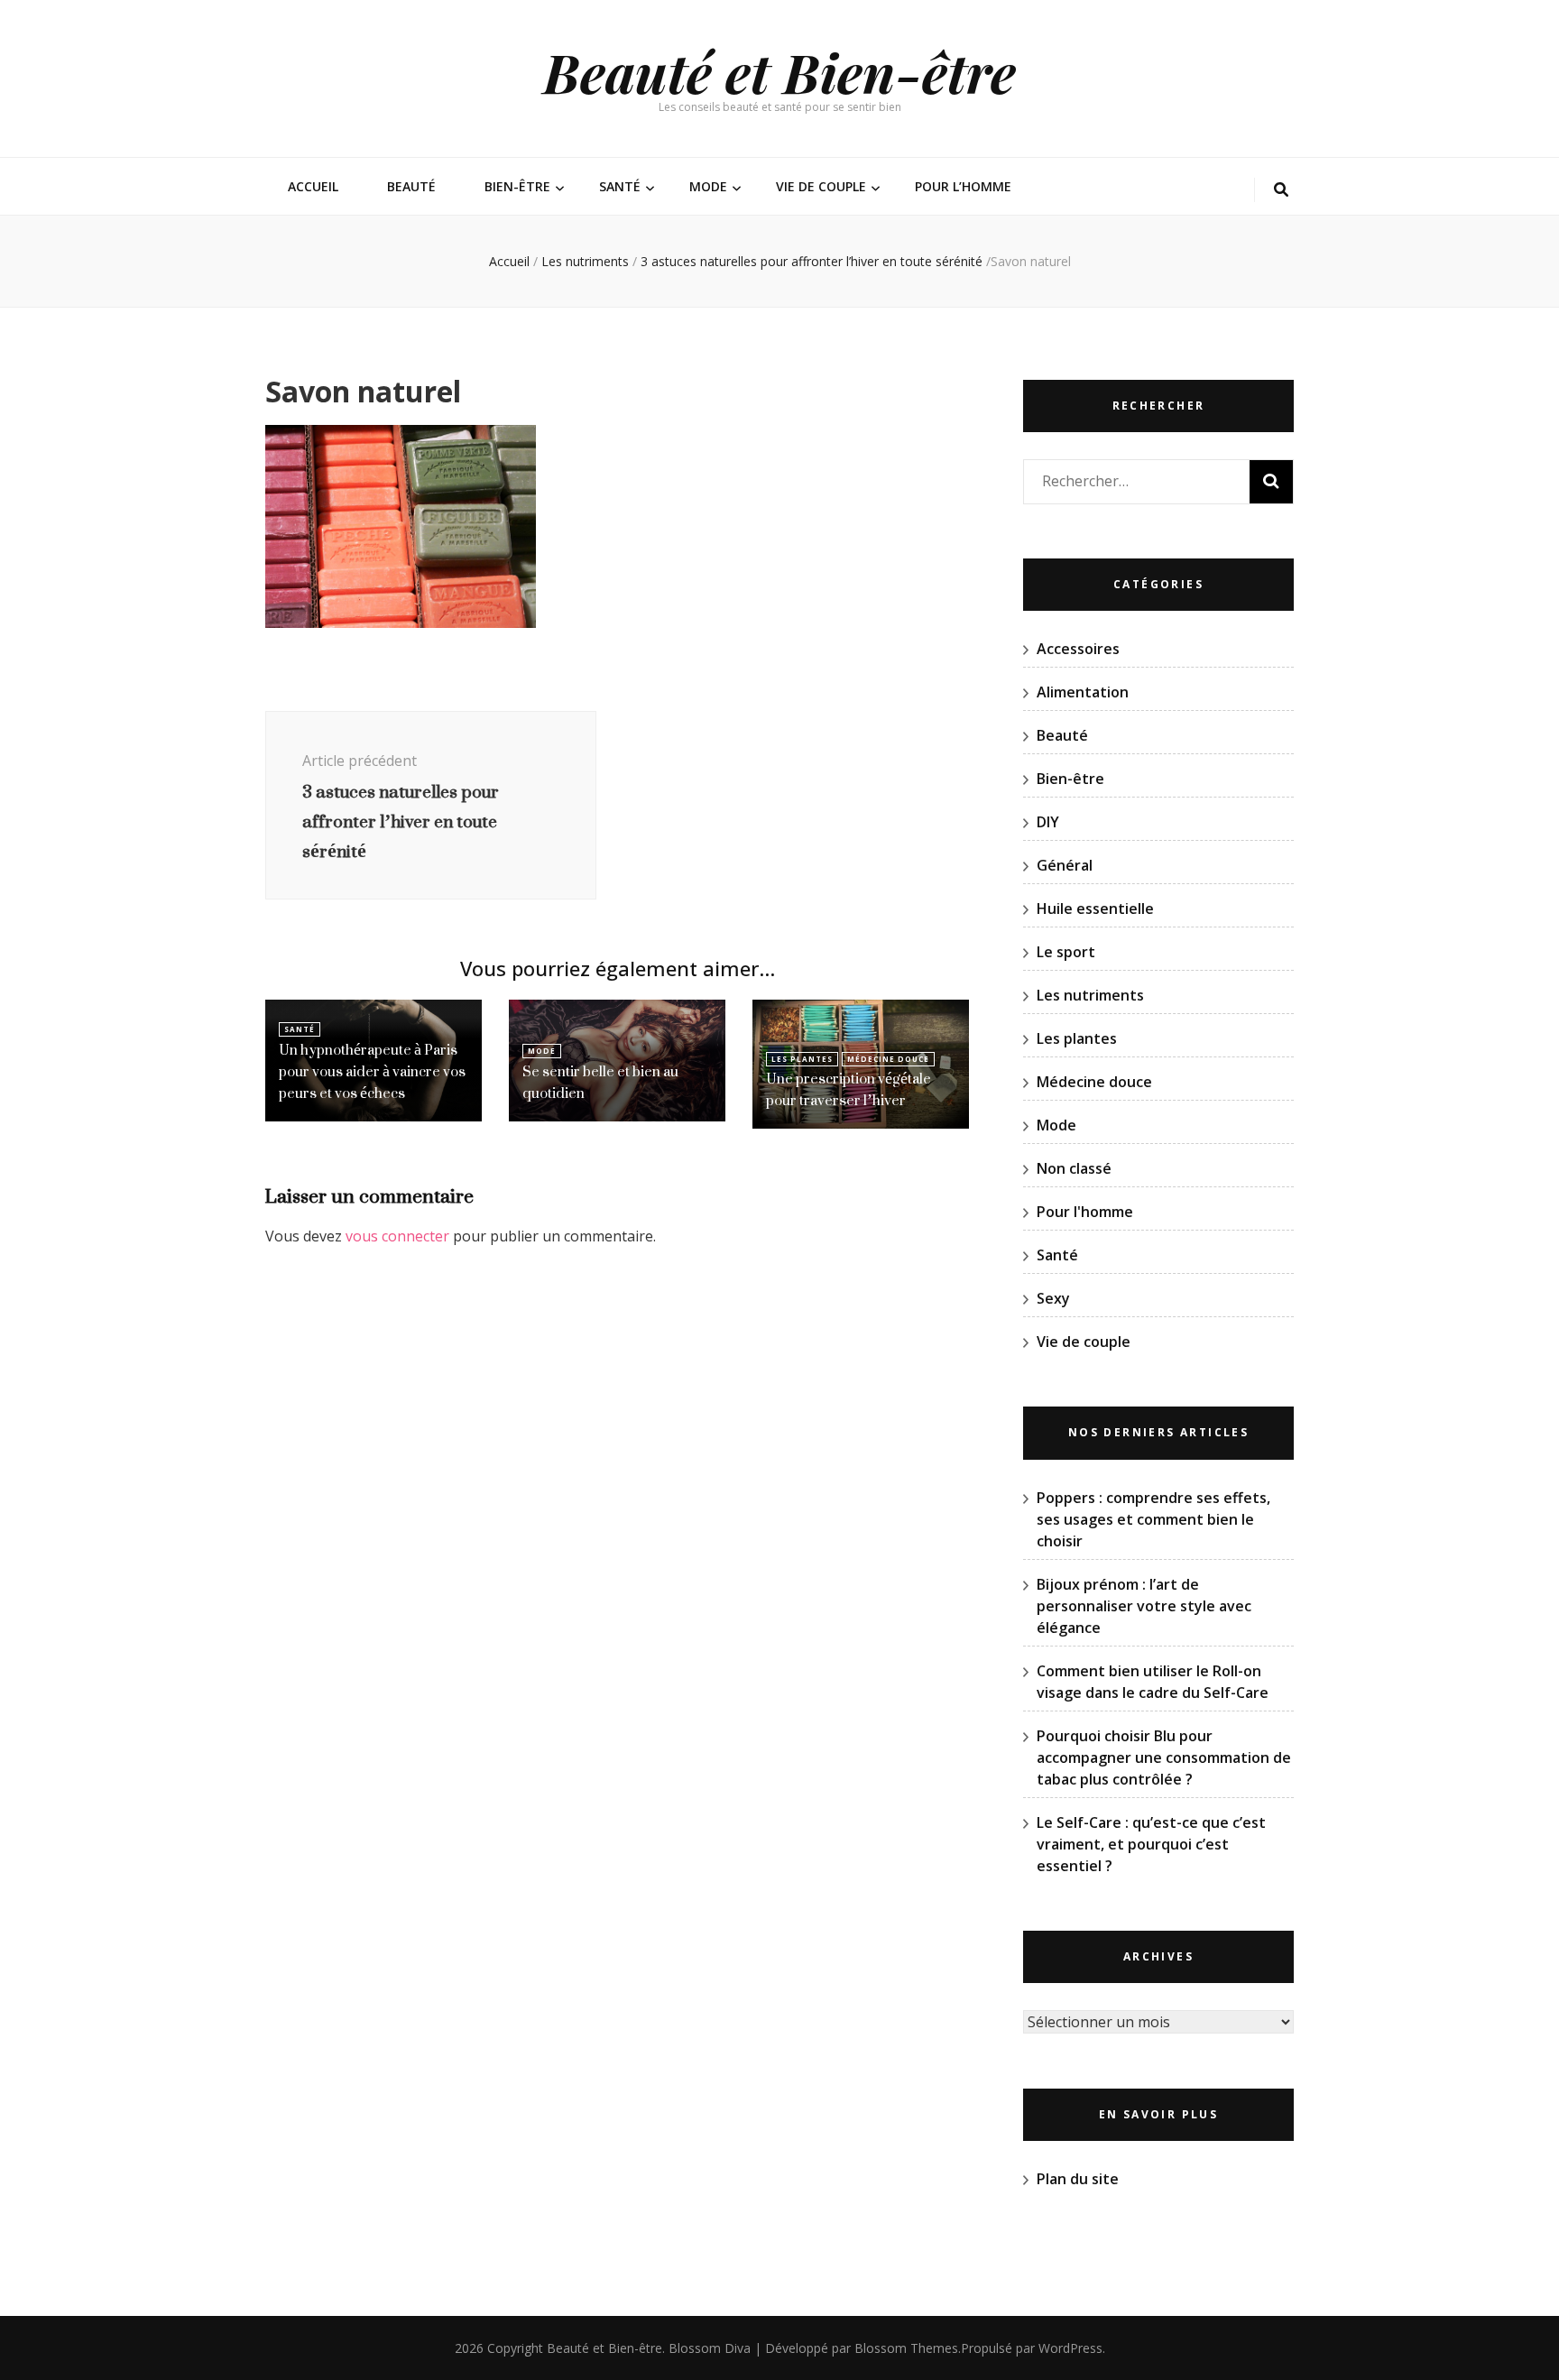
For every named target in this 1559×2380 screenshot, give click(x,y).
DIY (1048, 822)
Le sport (1066, 952)
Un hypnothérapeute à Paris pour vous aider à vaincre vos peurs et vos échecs (372, 1071)
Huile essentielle (1095, 909)
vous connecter (397, 1236)
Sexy (1053, 1298)
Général (1065, 865)
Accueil (313, 186)
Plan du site (1078, 2179)
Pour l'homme (1085, 1212)
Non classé (1074, 1168)
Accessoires (1078, 649)
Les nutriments (585, 261)
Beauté (411, 186)
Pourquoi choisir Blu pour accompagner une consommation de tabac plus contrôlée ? (1164, 1757)
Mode (708, 186)
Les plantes (802, 1059)
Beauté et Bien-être (779, 71)
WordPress (1070, 2348)
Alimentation (1083, 692)
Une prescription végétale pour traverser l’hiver (849, 1089)
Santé (620, 186)
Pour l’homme (963, 186)
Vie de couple (821, 186)
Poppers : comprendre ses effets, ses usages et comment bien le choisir (1153, 1519)
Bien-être (517, 186)
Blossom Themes (906, 2348)
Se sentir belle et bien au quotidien (600, 1082)
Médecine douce (888, 1059)
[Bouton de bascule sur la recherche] (1281, 190)
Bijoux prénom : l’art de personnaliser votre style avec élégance (1144, 1606)
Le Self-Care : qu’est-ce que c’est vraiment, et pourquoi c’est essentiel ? (1151, 1844)
